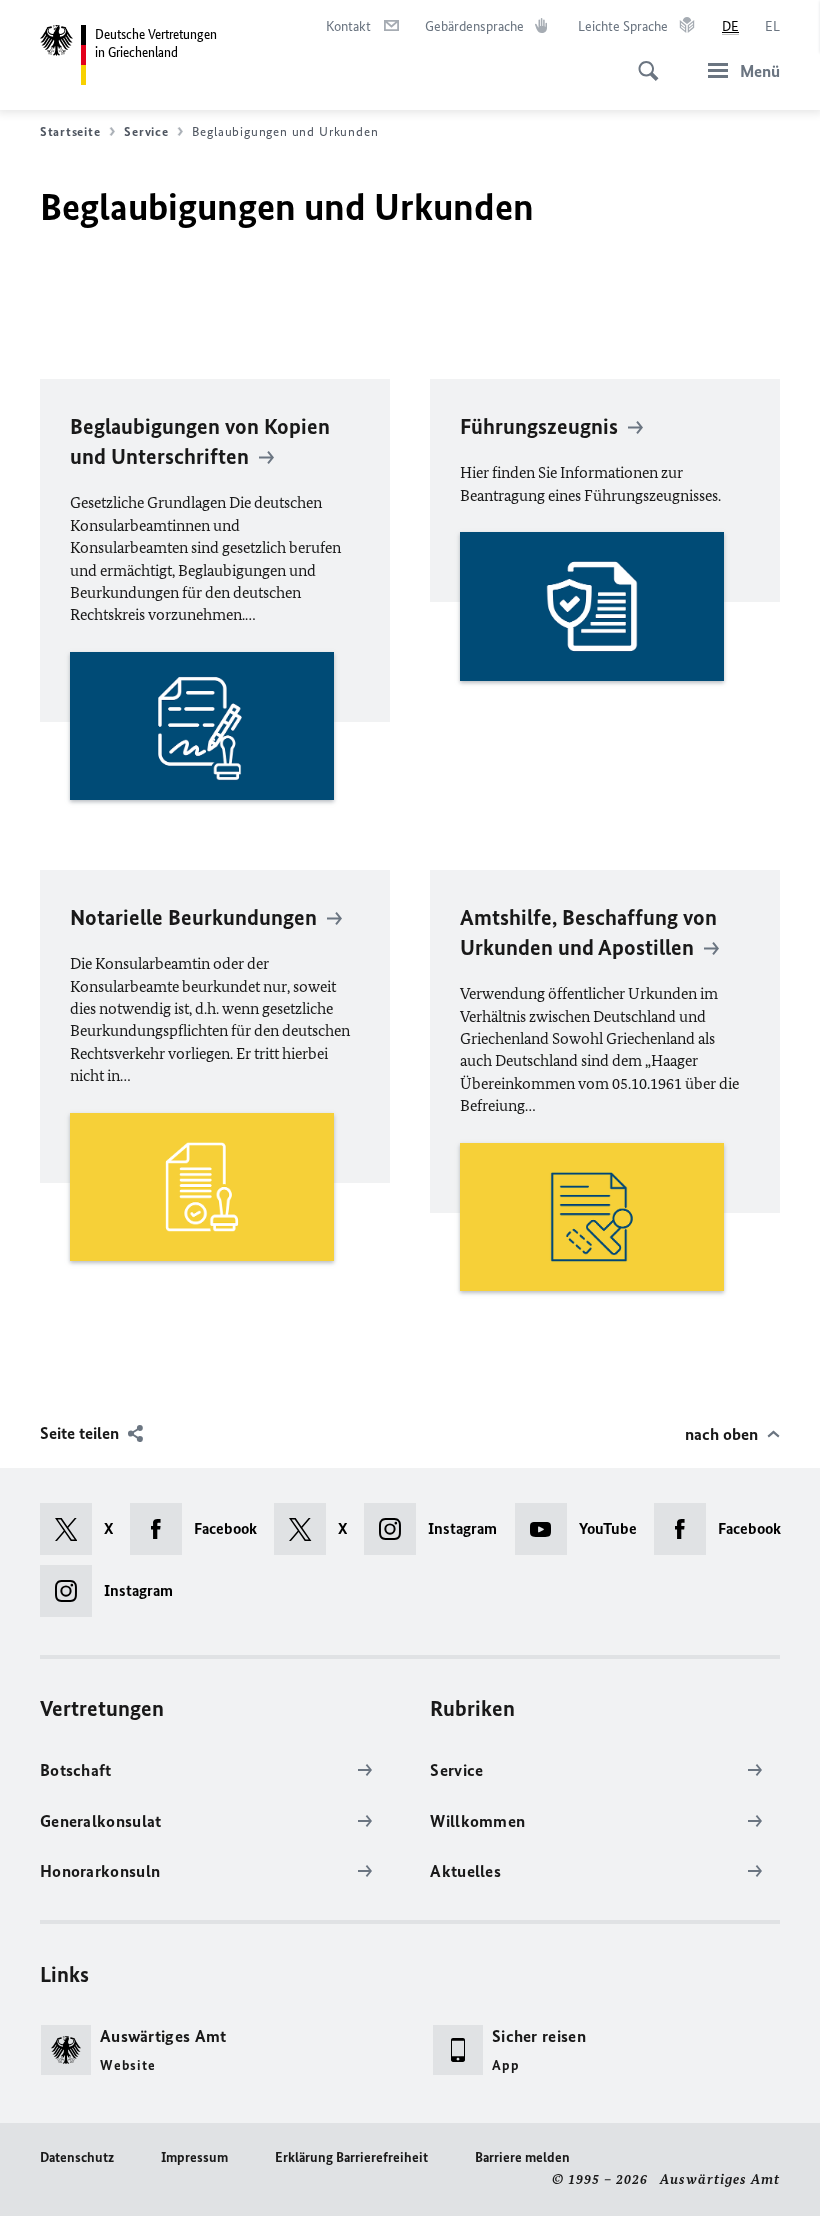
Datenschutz (77, 2157)
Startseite (70, 131)
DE (730, 26)
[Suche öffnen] (642, 60)
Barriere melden (522, 2157)
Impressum (194, 2157)
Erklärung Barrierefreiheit (351, 2157)
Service (146, 131)
